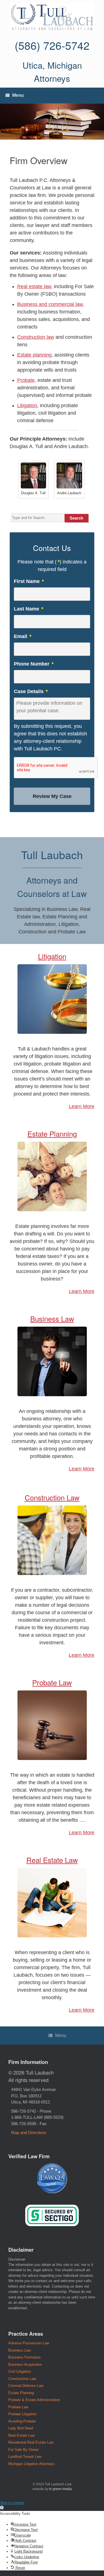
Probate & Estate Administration (34, 2400)
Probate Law (52, 1682)
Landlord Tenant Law (25, 2457)
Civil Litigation (20, 2371)
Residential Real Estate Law (31, 2442)
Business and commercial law (50, 304)
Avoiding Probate (22, 2421)
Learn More (82, 1106)
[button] (2, 2508)
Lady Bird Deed (21, 2428)
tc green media (61, 2489)
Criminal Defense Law (26, 2386)
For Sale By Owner (24, 2450)
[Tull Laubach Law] (52, 17)
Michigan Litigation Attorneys (31, 2464)
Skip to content (12, 2503)
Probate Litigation (22, 2414)
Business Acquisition (25, 2364)
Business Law (52, 1318)
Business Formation (24, 2357)
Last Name (29, 609)
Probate (26, 380)
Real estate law (34, 286)
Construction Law (52, 1497)
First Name (29, 581)
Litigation (27, 406)
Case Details (31, 691)
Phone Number (34, 664)
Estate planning (34, 355)
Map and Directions (29, 2133)
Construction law (36, 337)
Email (23, 636)
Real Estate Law (52, 1860)
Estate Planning (52, 1134)
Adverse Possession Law (29, 2343)
